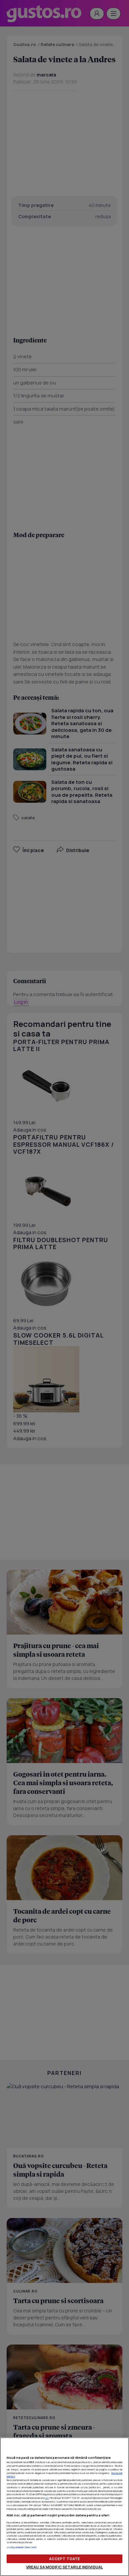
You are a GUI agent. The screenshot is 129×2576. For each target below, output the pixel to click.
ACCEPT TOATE (64, 2559)
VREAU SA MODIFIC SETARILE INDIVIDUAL (64, 2567)
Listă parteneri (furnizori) (22, 2547)
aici (47, 2498)
